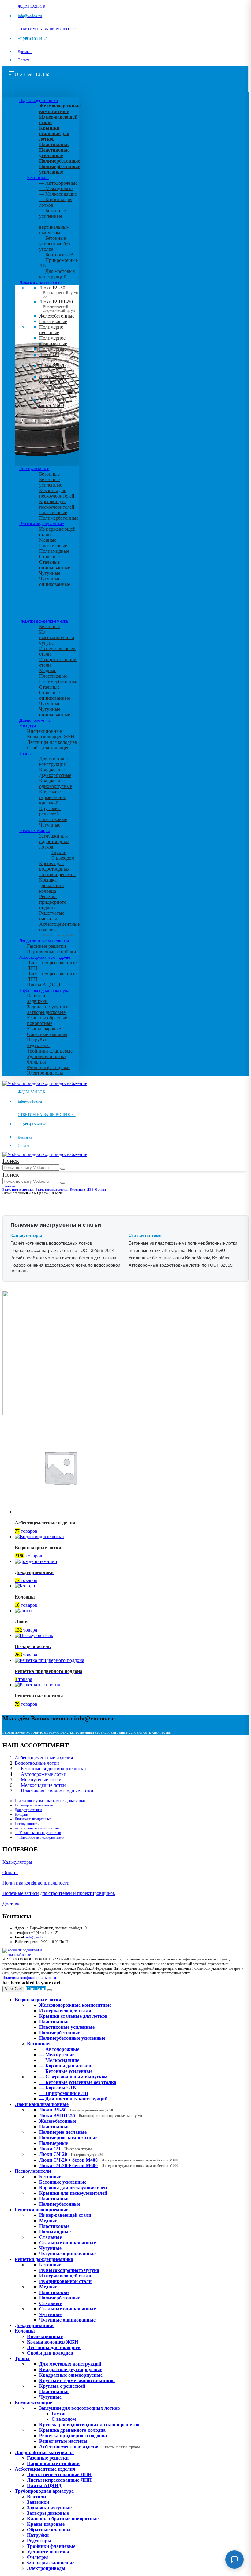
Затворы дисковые (46, 1012)
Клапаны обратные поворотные (47, 1021)
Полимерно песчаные (51, 330)
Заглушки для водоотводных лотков (54, 841)
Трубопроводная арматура (44, 990)
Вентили (36, 996)
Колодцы (28, 726)
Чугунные (50, 573)
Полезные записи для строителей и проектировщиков (59, 1893)
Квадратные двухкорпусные (55, 772)
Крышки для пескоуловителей (57, 504)
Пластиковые (53, 321)
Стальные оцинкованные (55, 565)
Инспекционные (44, 731)
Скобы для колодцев (48, 748)
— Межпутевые (56, 188)
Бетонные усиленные (51, 482)
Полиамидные (54, 551)
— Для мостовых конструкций (57, 274)
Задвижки (37, 1001)
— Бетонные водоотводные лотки (50, 1769)
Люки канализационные (41, 282)
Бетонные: (38, 177)
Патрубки (37, 1040)
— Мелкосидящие (58, 194)
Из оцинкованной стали (65, 2281)
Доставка (25, 52)
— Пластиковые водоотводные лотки (54, 1791)
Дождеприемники (36, 720)
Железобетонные (57, 316)
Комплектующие (35, 830)
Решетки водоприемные (42, 524)
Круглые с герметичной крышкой (53, 797)
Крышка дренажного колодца (52, 885)
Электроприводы (45, 1073)
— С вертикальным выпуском (54, 227)
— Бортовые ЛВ (56, 255)
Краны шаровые (44, 1029)
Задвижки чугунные (48, 1007)
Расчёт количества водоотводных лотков (51, 1243)
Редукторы (38, 1045)
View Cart (13, 1989)
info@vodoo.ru (37, 1937)
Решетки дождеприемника (44, 621)
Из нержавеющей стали (65, 2215)
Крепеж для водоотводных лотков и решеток (58, 869)
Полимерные (53, 349)
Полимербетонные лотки (34, 1805)
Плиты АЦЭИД (44, 985)
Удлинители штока (47, 1056)
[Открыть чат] (234, 2559)
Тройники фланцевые (50, 1051)
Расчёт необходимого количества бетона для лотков (63, 1258)
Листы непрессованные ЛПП (59, 2480)
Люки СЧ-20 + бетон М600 (58, 407)
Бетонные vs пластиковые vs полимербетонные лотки (183, 1243)
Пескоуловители (34, 469)
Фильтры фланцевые (49, 1067)
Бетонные (49, 474)
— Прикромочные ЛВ (64, 2093)
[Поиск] (63, 1169)
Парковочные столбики (52, 952)
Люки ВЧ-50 (76, 2110)
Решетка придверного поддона (53, 902)
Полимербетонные (59, 518)
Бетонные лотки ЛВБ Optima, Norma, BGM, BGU (177, 1250)
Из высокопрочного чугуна (57, 637)
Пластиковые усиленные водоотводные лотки (50, 1801)
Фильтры (36, 1062)
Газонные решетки (47, 946)
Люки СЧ (54, 357)
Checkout (36, 1988)
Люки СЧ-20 (57, 368)
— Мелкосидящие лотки (40, 1785)
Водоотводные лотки (38, 100)
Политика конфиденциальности (36, 1883)
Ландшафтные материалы (44, 941)
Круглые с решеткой (50, 811)
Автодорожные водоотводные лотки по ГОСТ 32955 (181, 1265)
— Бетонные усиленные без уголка (54, 244)
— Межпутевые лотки (38, 1780)
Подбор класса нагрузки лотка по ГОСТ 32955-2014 (62, 1250)
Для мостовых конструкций (54, 761)
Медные (48, 540)
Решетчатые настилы (52, 916)
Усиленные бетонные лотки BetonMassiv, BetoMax (179, 1258)
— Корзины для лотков (65, 2066)
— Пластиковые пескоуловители (39, 1837)
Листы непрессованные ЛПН (59, 2474)
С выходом (63, 858)
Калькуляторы (17, 1862)
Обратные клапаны (47, 1034)
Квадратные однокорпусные (56, 783)
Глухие (59, 852)
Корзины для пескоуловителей (57, 493)
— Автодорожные (58, 183)
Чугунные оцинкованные (55, 581)
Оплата (23, 60)
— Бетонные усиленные (52, 213)
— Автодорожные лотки (41, 1774)
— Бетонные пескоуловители (37, 1828)
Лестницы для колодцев (52, 742)
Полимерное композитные (53, 341)
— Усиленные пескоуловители (38, 1833)
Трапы (25, 753)
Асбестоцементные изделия (45, 957)
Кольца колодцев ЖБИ (51, 737)
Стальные (49, 557)
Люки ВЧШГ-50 (91, 2116)
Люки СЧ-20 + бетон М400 (58, 384)
